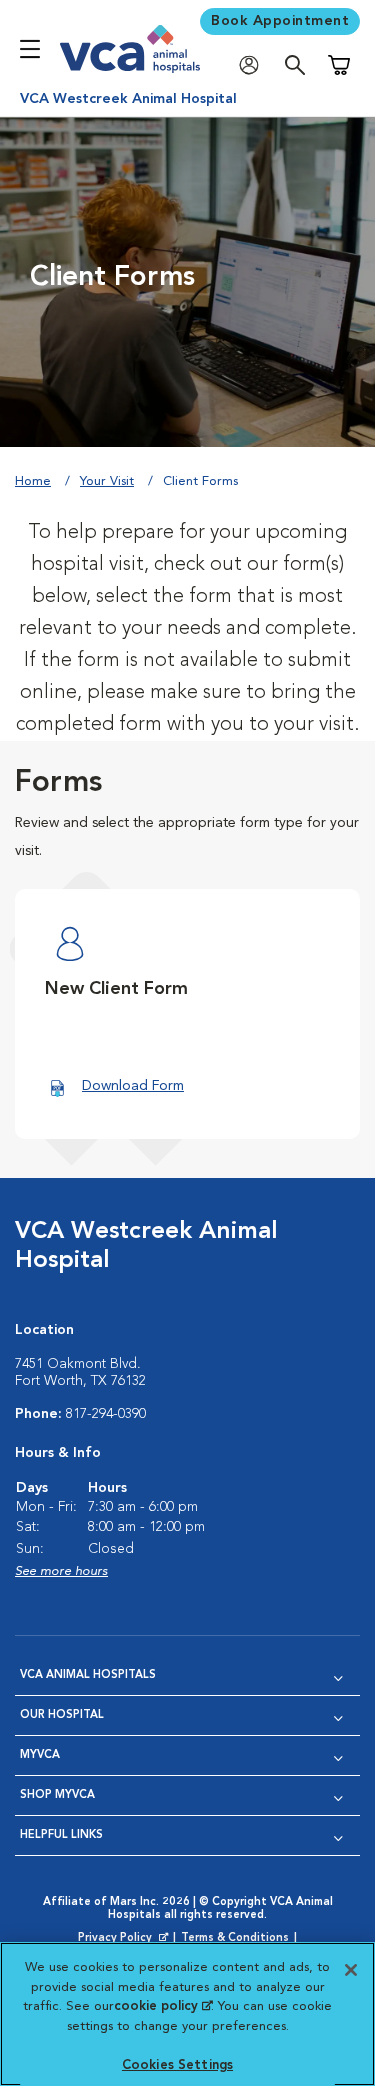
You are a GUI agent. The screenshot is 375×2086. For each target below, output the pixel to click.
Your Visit (107, 481)
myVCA (40, 1755)
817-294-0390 (106, 1414)
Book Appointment (280, 21)
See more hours (61, 1571)
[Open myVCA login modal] (254, 65)
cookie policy (163, 2006)
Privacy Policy (125, 1939)
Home (33, 481)
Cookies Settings (177, 2065)
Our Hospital (62, 1715)
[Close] (351, 1970)
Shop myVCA (57, 1795)
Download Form (133, 1086)
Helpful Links (61, 1835)
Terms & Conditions (235, 1938)
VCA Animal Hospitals (88, 1675)
